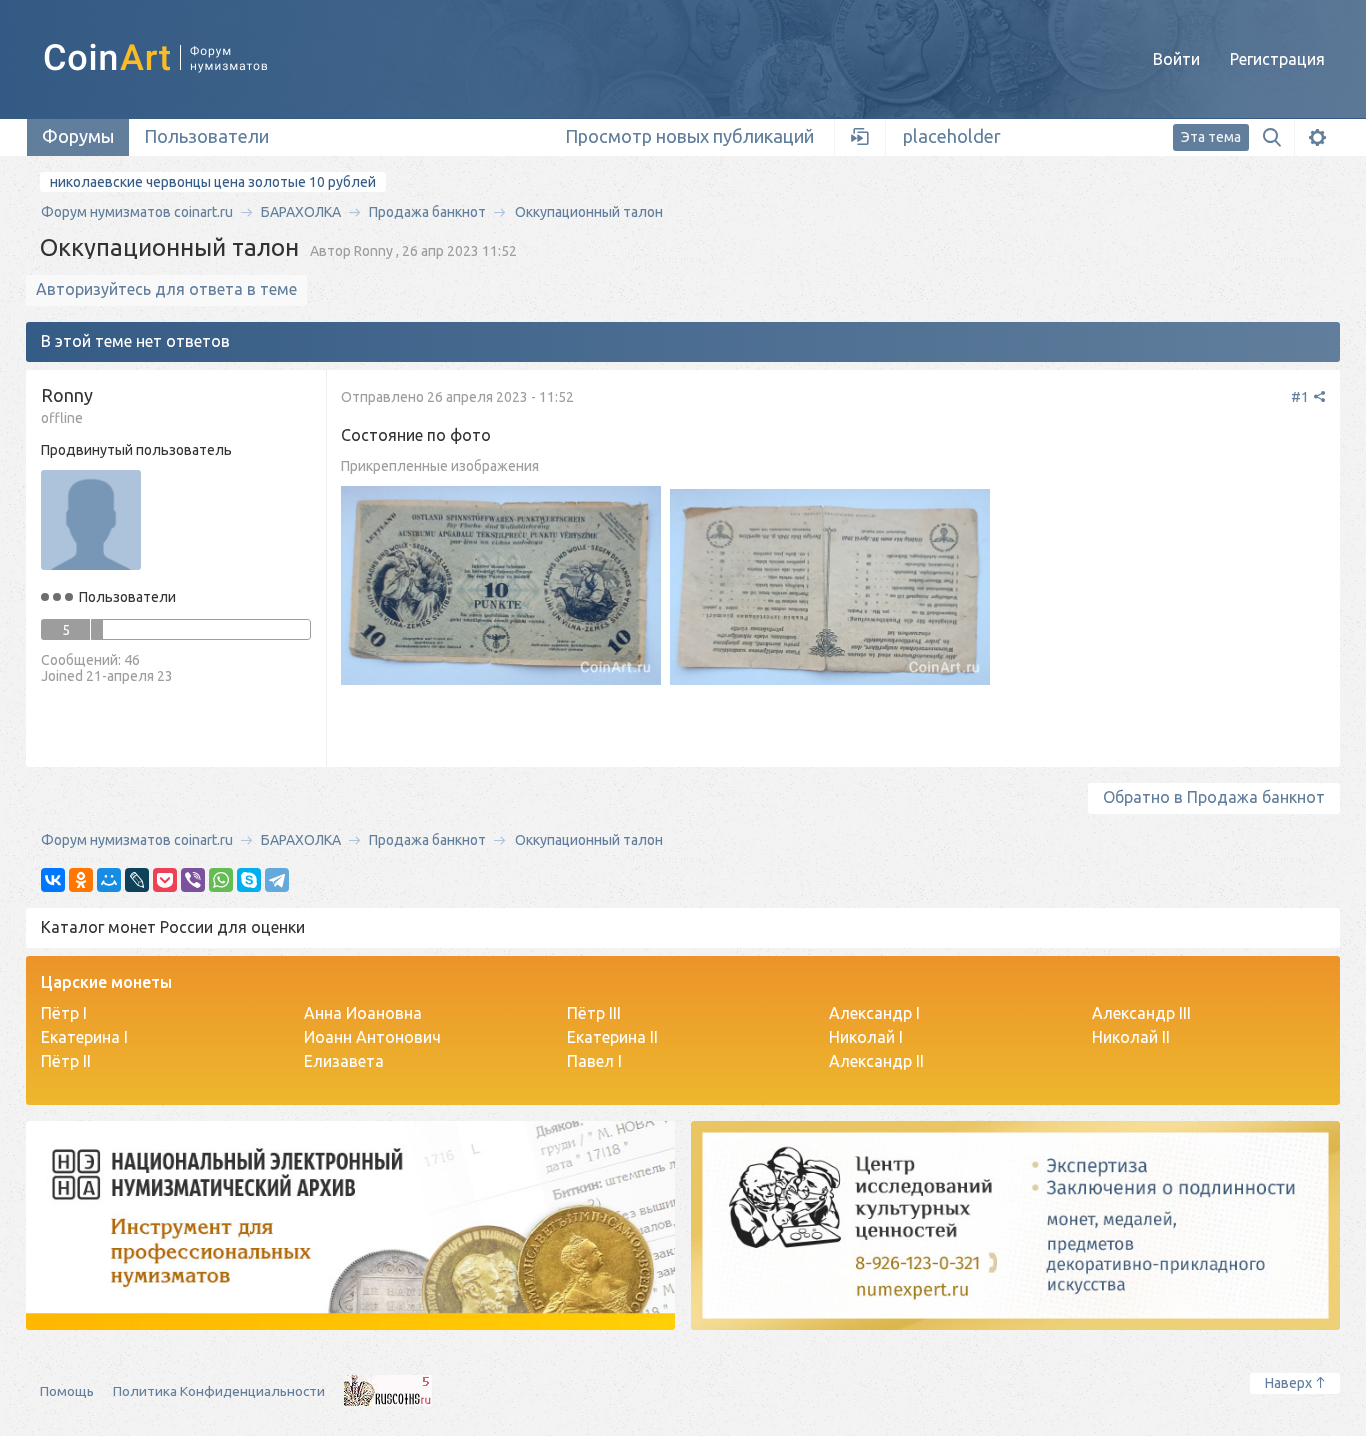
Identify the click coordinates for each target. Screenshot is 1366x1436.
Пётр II (66, 1061)
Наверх (1288, 1383)
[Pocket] (165, 880)
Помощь (67, 1391)
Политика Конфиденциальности (219, 1391)
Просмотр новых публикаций (689, 136)
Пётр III (594, 1013)
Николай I (866, 1037)
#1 (1301, 397)
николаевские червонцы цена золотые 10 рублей (213, 182)
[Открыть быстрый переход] (860, 137)
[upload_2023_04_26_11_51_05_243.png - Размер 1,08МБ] (501, 587)
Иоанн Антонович (372, 1037)
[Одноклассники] (81, 880)
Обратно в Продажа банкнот (1214, 797)
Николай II (1131, 1037)
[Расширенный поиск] (1317, 137)
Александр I (874, 1013)
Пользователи (206, 136)
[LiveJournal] (137, 880)
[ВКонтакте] (53, 880)
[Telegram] (277, 880)
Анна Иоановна (363, 1013)
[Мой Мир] (109, 880)
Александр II (876, 1061)
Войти (1176, 59)
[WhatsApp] (221, 880)
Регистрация (1277, 59)
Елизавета (344, 1061)
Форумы (78, 136)
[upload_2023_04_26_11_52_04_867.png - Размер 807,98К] (830, 589)
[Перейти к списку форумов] (178, 58)
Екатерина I (84, 1037)
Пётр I (64, 1013)
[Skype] (249, 880)
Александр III (1141, 1013)
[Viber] (193, 880)
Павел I (594, 1061)
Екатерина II (612, 1037)
